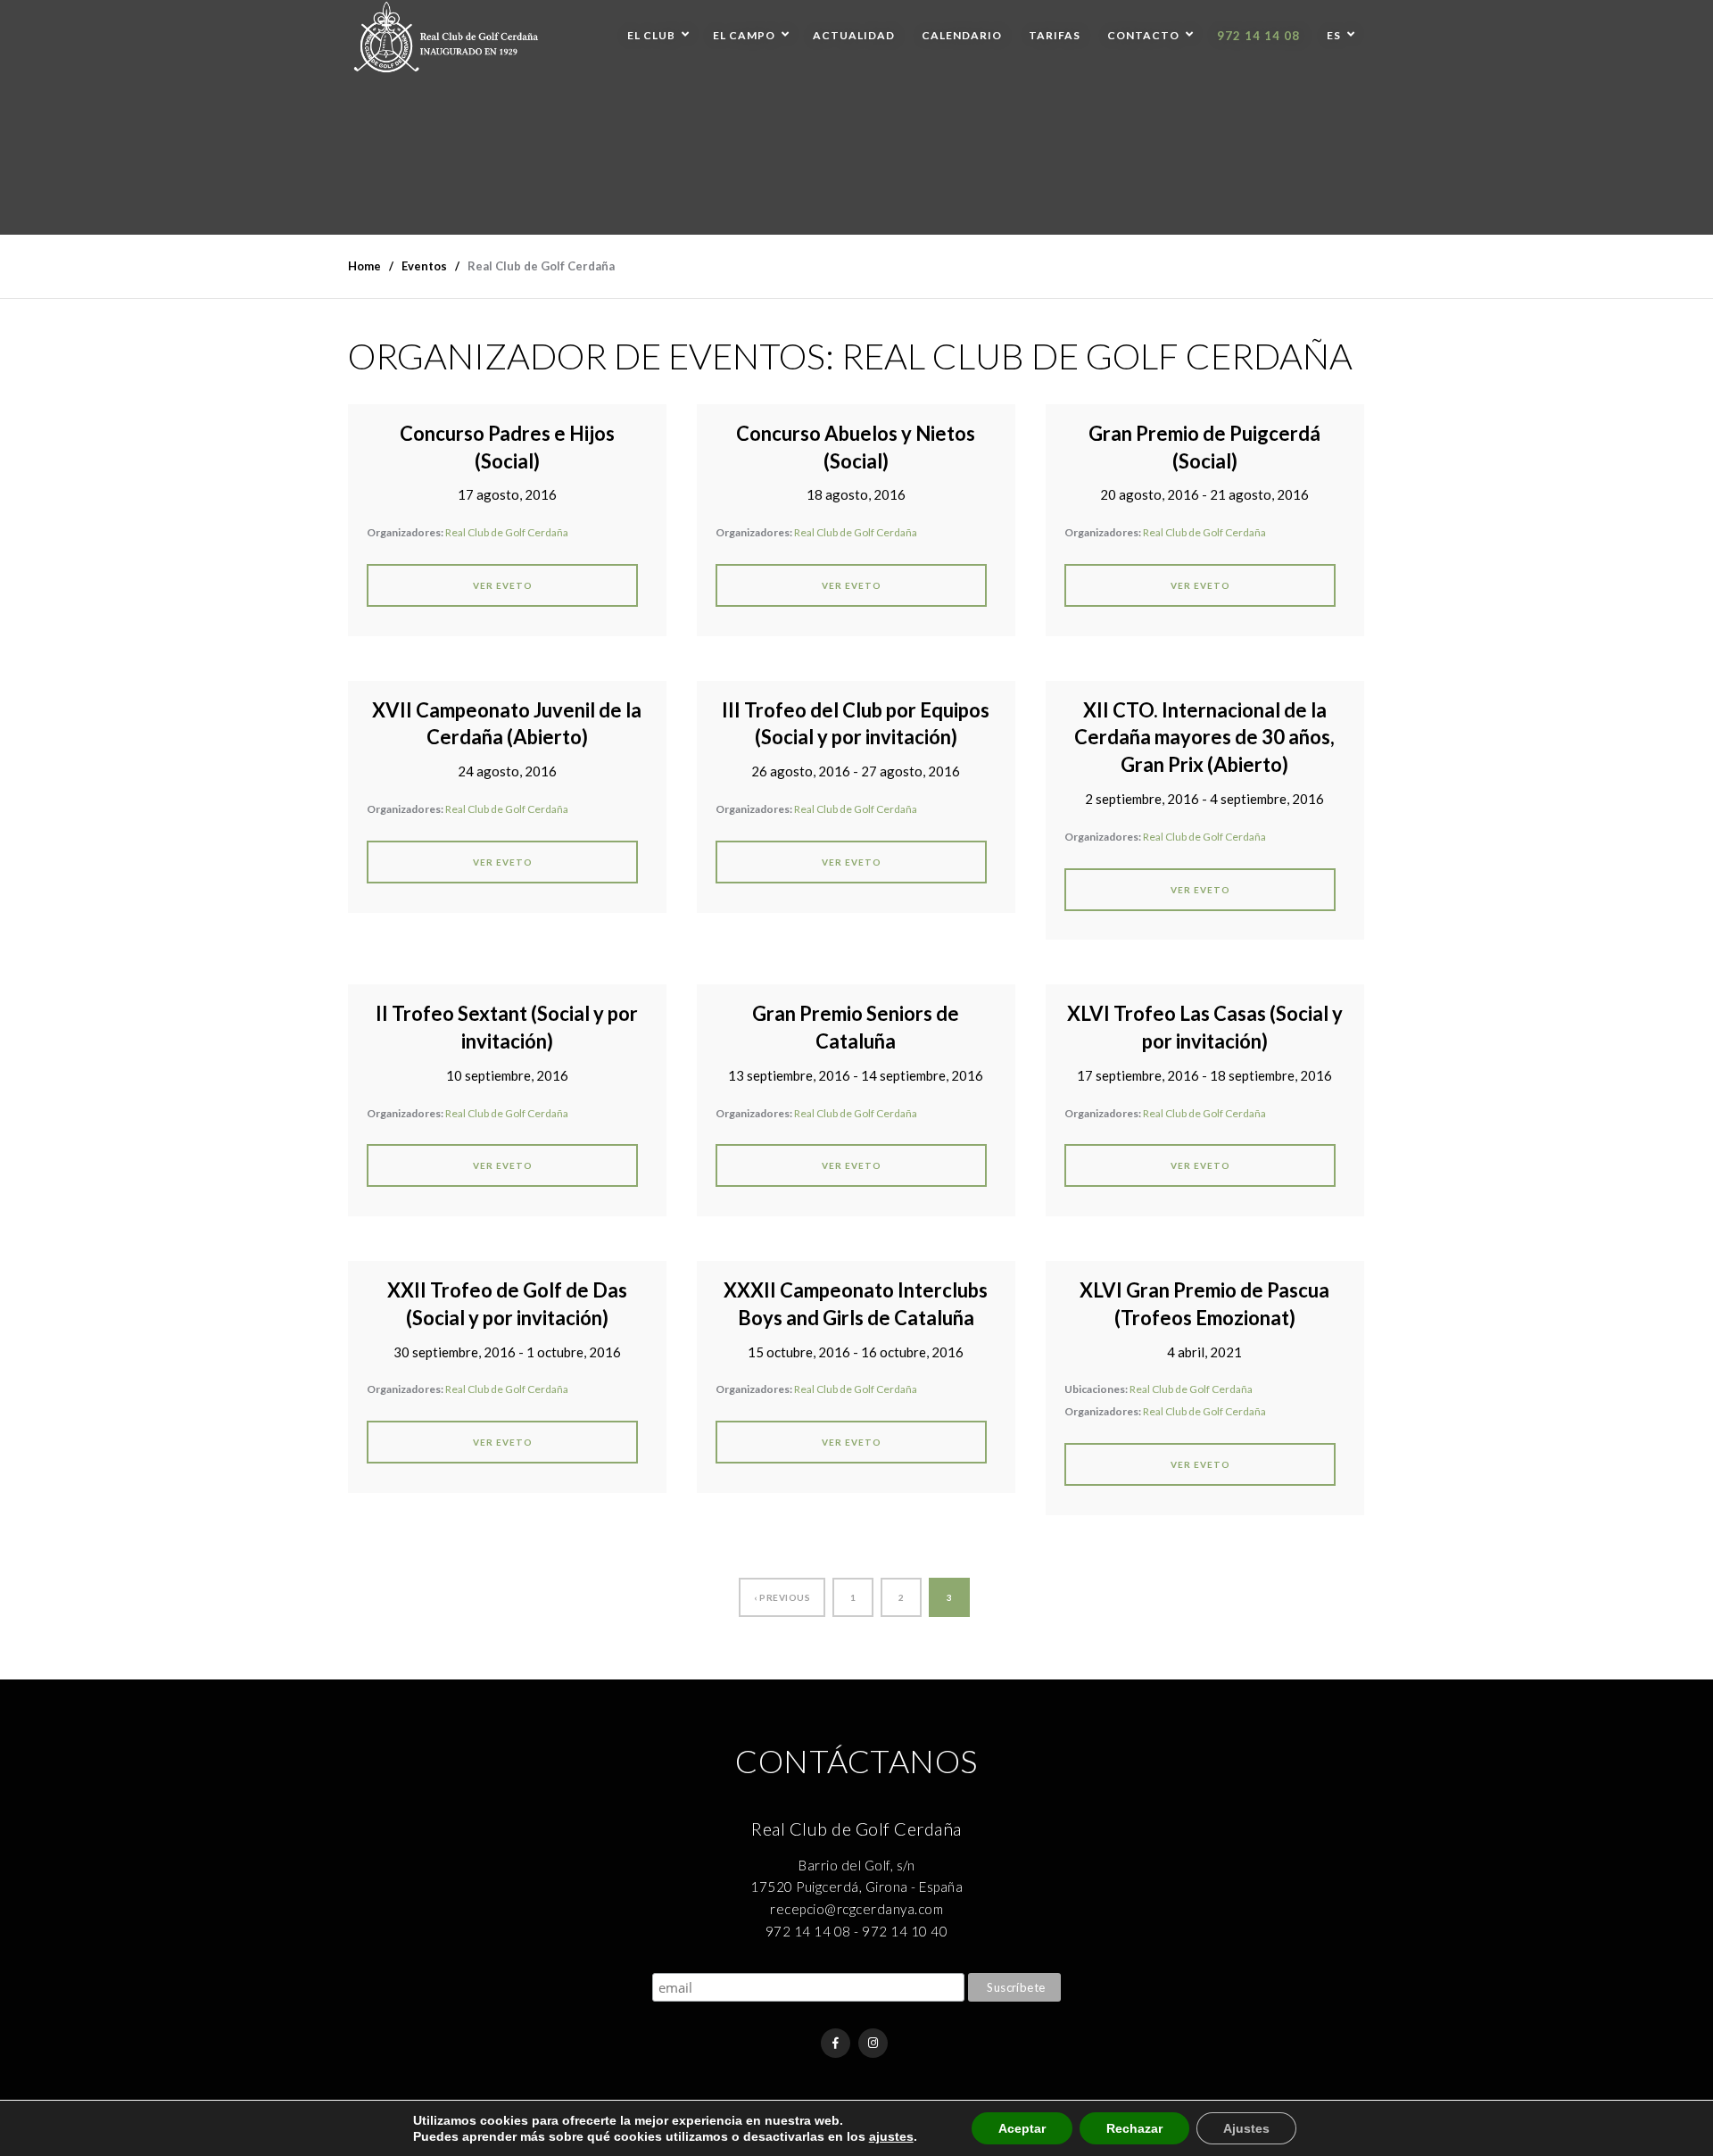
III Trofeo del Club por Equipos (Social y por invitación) (856, 724)
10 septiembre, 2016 (507, 1075)
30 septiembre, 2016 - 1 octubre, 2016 (507, 1352)
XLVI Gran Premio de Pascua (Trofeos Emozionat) (1204, 1304)
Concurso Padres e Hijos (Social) (507, 447)
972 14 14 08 (1258, 36)
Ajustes (1246, 2128)
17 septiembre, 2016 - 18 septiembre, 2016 (1204, 1075)
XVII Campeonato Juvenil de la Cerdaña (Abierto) (507, 724)
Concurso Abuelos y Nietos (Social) (856, 447)
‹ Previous (782, 1597)
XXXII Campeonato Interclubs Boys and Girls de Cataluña (856, 1304)
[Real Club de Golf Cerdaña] (446, 37)
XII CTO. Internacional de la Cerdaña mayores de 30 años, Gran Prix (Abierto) (1204, 738)
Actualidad (854, 35)
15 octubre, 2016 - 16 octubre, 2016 (856, 1352)
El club (651, 35)
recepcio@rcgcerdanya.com (856, 1909)
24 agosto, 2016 (507, 771)
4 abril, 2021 (1204, 1352)
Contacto (1143, 35)
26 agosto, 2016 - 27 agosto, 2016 (856, 771)
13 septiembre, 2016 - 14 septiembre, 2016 (856, 1075)
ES (1334, 35)
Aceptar (1022, 2128)
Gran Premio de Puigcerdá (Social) (1204, 447)
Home (364, 266)
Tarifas (1055, 35)
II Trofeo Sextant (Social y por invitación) (507, 1027)
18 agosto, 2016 (856, 494)
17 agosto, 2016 (507, 494)
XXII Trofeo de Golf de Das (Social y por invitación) (507, 1304)
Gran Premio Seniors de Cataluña (856, 1027)
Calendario (962, 35)
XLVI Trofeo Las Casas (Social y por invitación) (1205, 1027)
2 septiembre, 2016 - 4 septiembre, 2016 (1204, 799)
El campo (744, 35)
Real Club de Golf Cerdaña (507, 532)
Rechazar (1134, 2128)
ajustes (891, 2136)
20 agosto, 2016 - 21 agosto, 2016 (1204, 494)
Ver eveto (503, 585)
